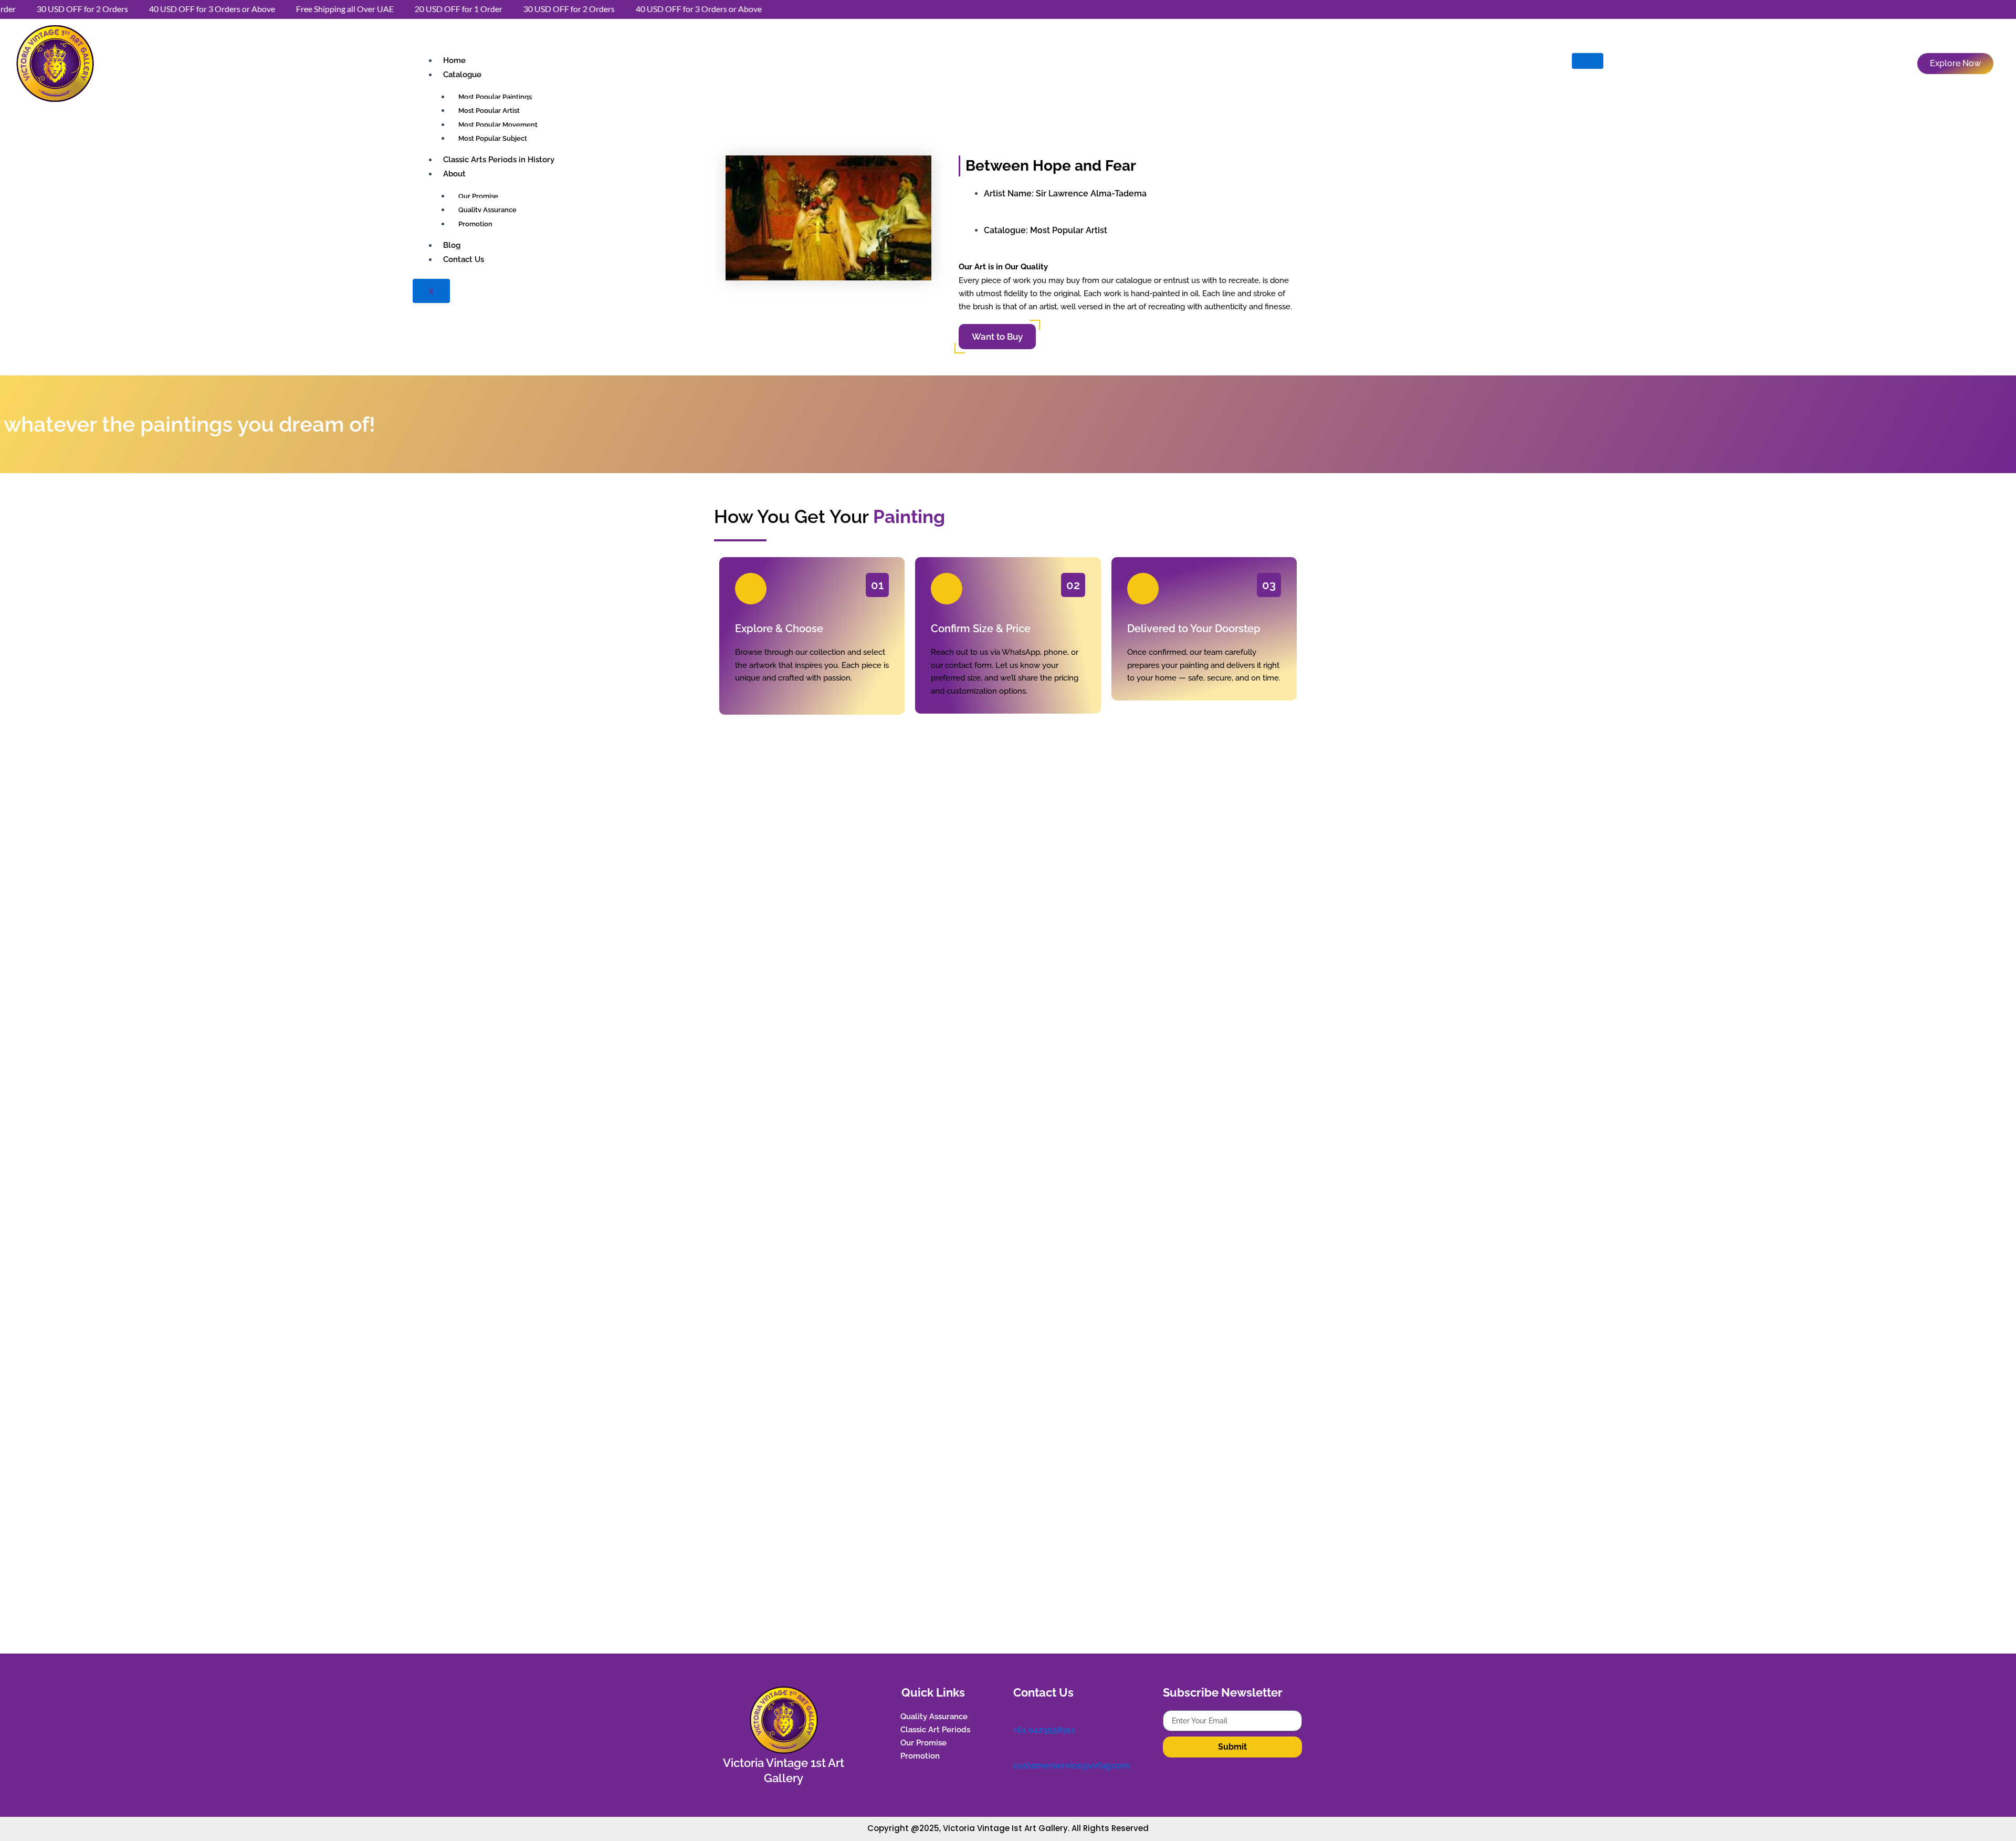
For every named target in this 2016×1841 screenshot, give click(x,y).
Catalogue (462, 75)
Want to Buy (997, 337)
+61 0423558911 (1044, 1730)
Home (454, 60)
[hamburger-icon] (1588, 61)
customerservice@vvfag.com (1072, 1766)
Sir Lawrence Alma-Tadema (1091, 193)
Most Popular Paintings (495, 97)
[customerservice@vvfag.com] (1018, 1752)
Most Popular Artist (1069, 230)
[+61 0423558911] (1018, 1716)
